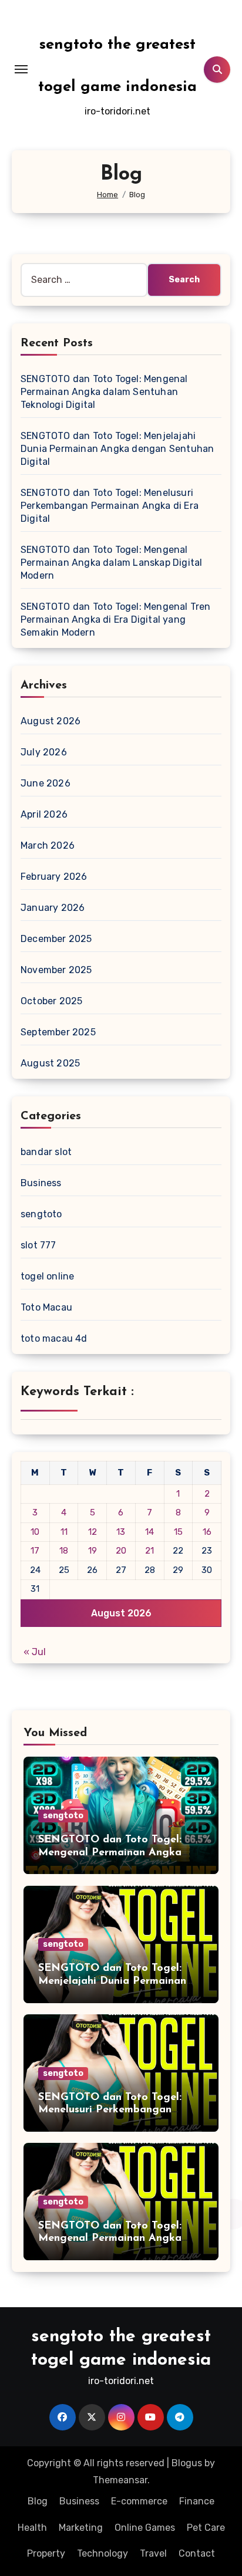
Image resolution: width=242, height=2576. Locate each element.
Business (41, 1183)
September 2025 (58, 1032)
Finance (197, 2501)
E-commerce (139, 2501)
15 (178, 1532)
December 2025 (56, 939)
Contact (197, 2553)
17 (35, 1551)
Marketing (81, 2528)
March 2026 (48, 845)
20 (121, 1551)
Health (32, 2528)
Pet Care (206, 2528)
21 (149, 1551)
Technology (102, 2553)
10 (35, 1532)
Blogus (187, 2463)
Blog (38, 2501)
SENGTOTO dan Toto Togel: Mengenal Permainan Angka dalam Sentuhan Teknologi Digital (104, 392)
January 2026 (53, 908)
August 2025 (50, 1063)
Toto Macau (46, 1307)
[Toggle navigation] (21, 69)
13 (121, 1532)
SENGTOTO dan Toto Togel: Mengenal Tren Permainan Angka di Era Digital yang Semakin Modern (116, 619)
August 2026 (51, 721)
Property (46, 2553)
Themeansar (120, 2480)
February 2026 (54, 877)
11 (64, 1532)
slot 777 (38, 1245)
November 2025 (56, 970)
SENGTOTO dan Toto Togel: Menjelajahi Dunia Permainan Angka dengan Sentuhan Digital (117, 449)
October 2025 (51, 1001)
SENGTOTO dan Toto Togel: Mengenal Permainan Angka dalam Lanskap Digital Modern (111, 563)
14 (149, 1532)
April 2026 (44, 814)
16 (207, 1532)
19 (93, 1551)
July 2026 (44, 752)
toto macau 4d (54, 1338)
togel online (47, 1276)
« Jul (35, 1652)
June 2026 (46, 783)
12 (93, 1532)
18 (64, 1551)
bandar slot (46, 1152)
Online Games (145, 2528)
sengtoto (41, 1214)
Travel (153, 2553)
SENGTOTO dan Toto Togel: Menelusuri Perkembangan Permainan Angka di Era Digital (110, 506)
